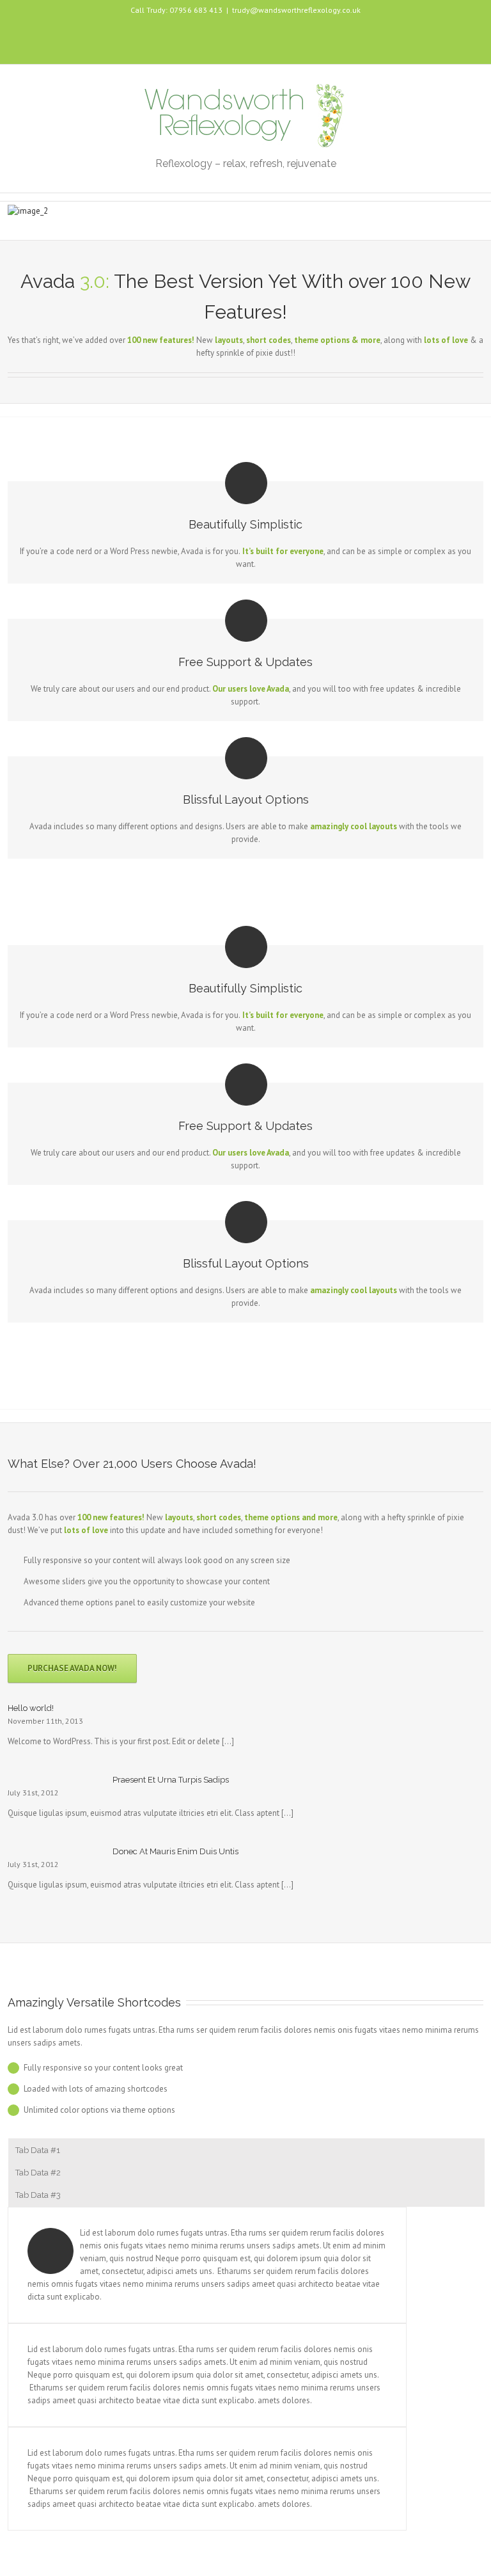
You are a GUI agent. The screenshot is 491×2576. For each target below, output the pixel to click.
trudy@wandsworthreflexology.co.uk (296, 10)
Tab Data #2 (38, 2173)
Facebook (246, 36)
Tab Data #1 (38, 2150)
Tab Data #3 (38, 2195)
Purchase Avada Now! (72, 1668)
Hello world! (31, 1708)
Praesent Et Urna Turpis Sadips (171, 1780)
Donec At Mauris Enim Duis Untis (175, 1851)
